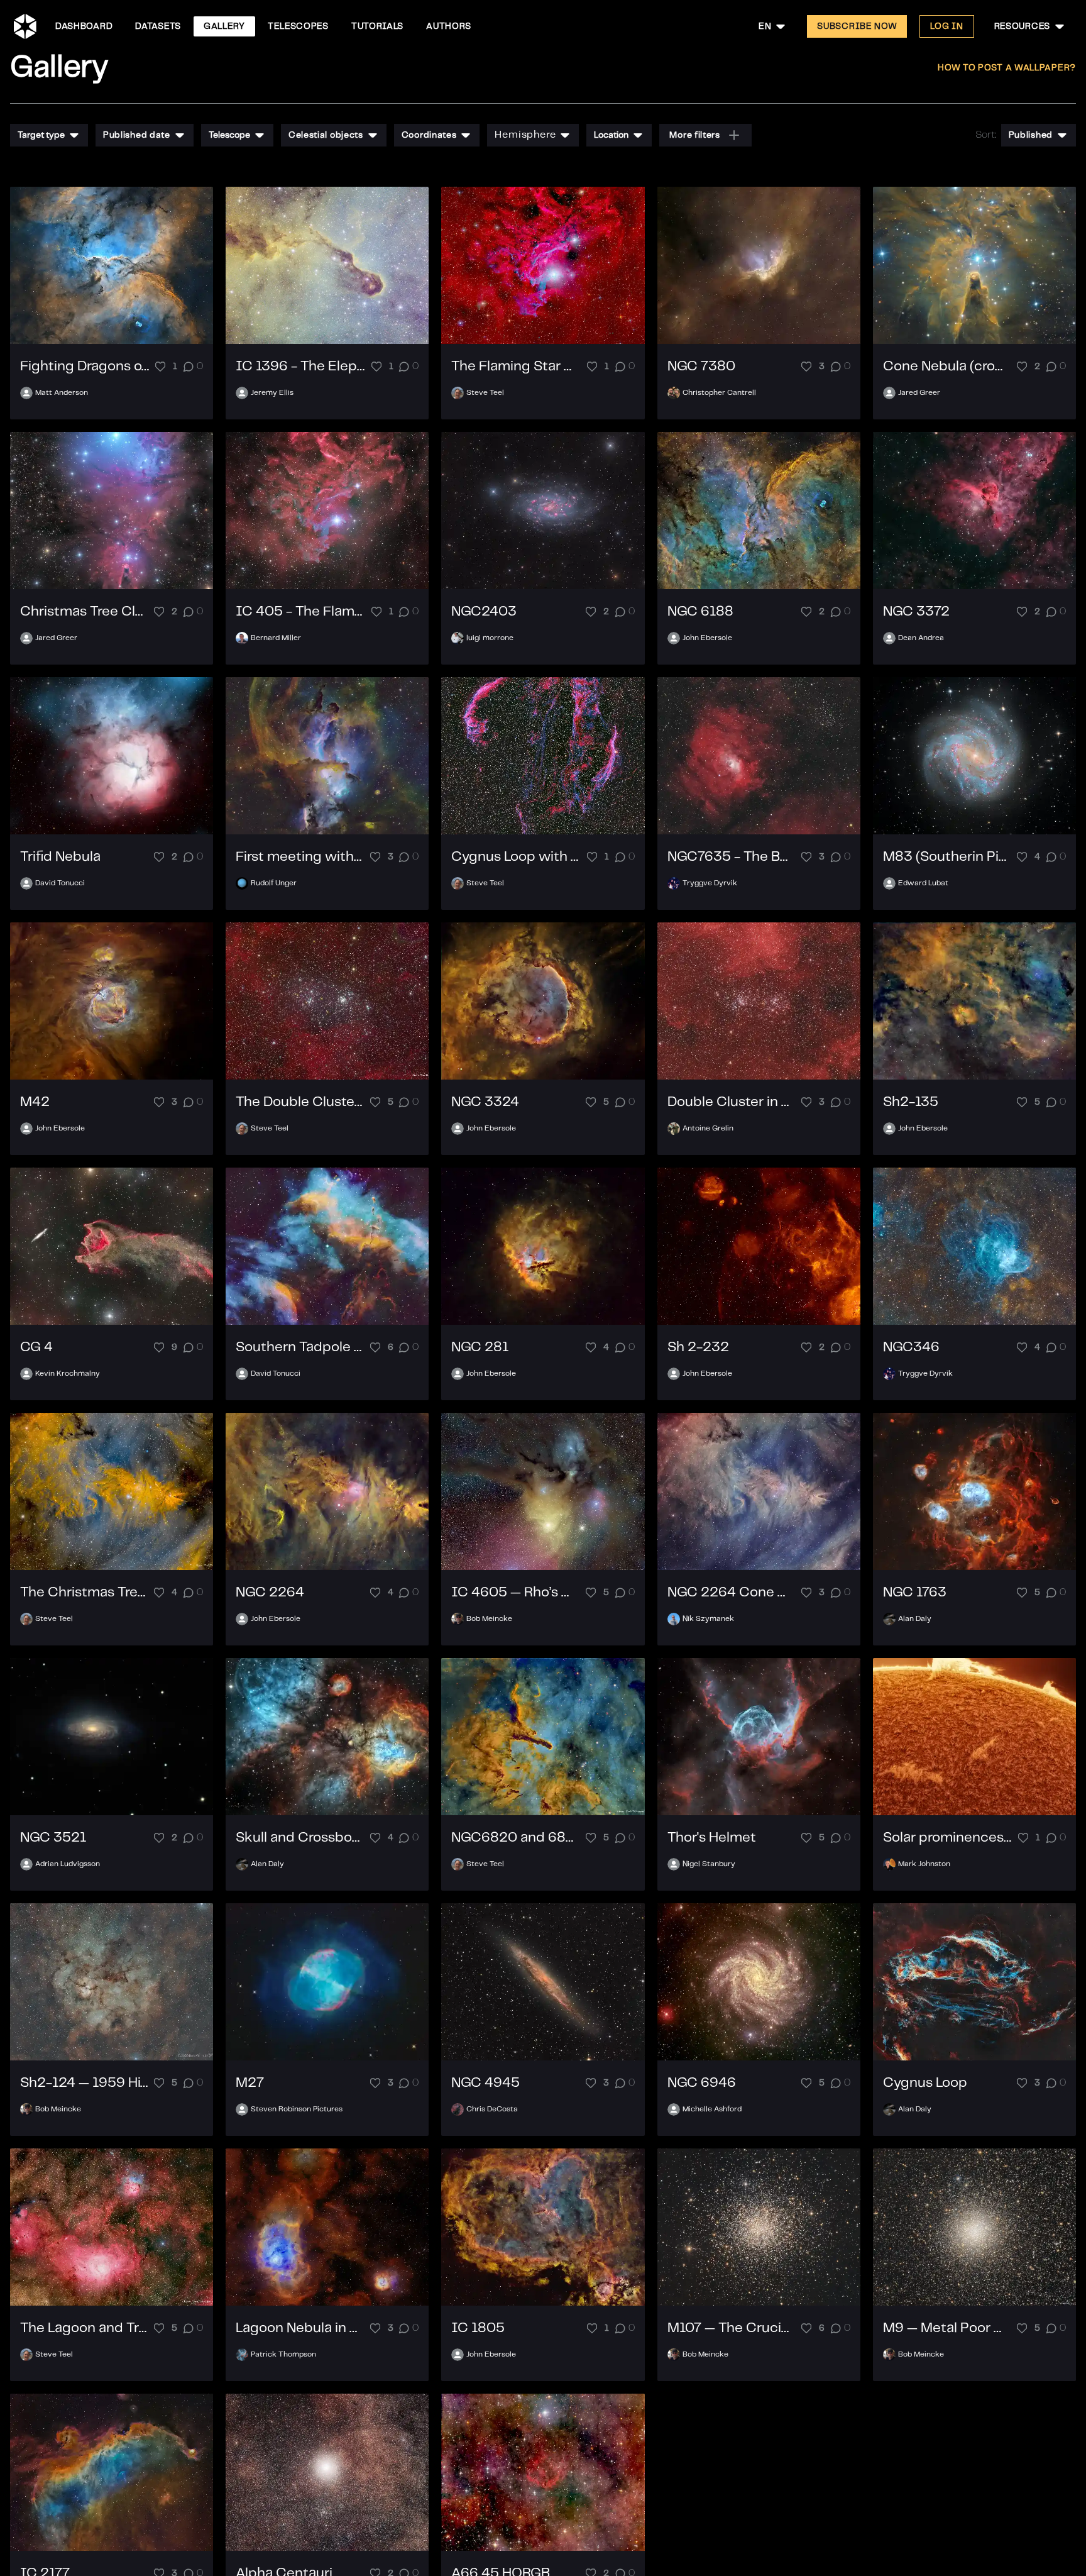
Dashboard (84, 26)
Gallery (224, 26)
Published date (137, 135)
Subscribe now (857, 26)
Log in (946, 26)
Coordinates (429, 135)
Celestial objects (326, 135)
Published (1031, 135)
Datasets (158, 26)
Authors (449, 26)
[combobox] (773, 26)
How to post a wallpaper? (1007, 68)
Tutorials (377, 26)
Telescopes (298, 26)
